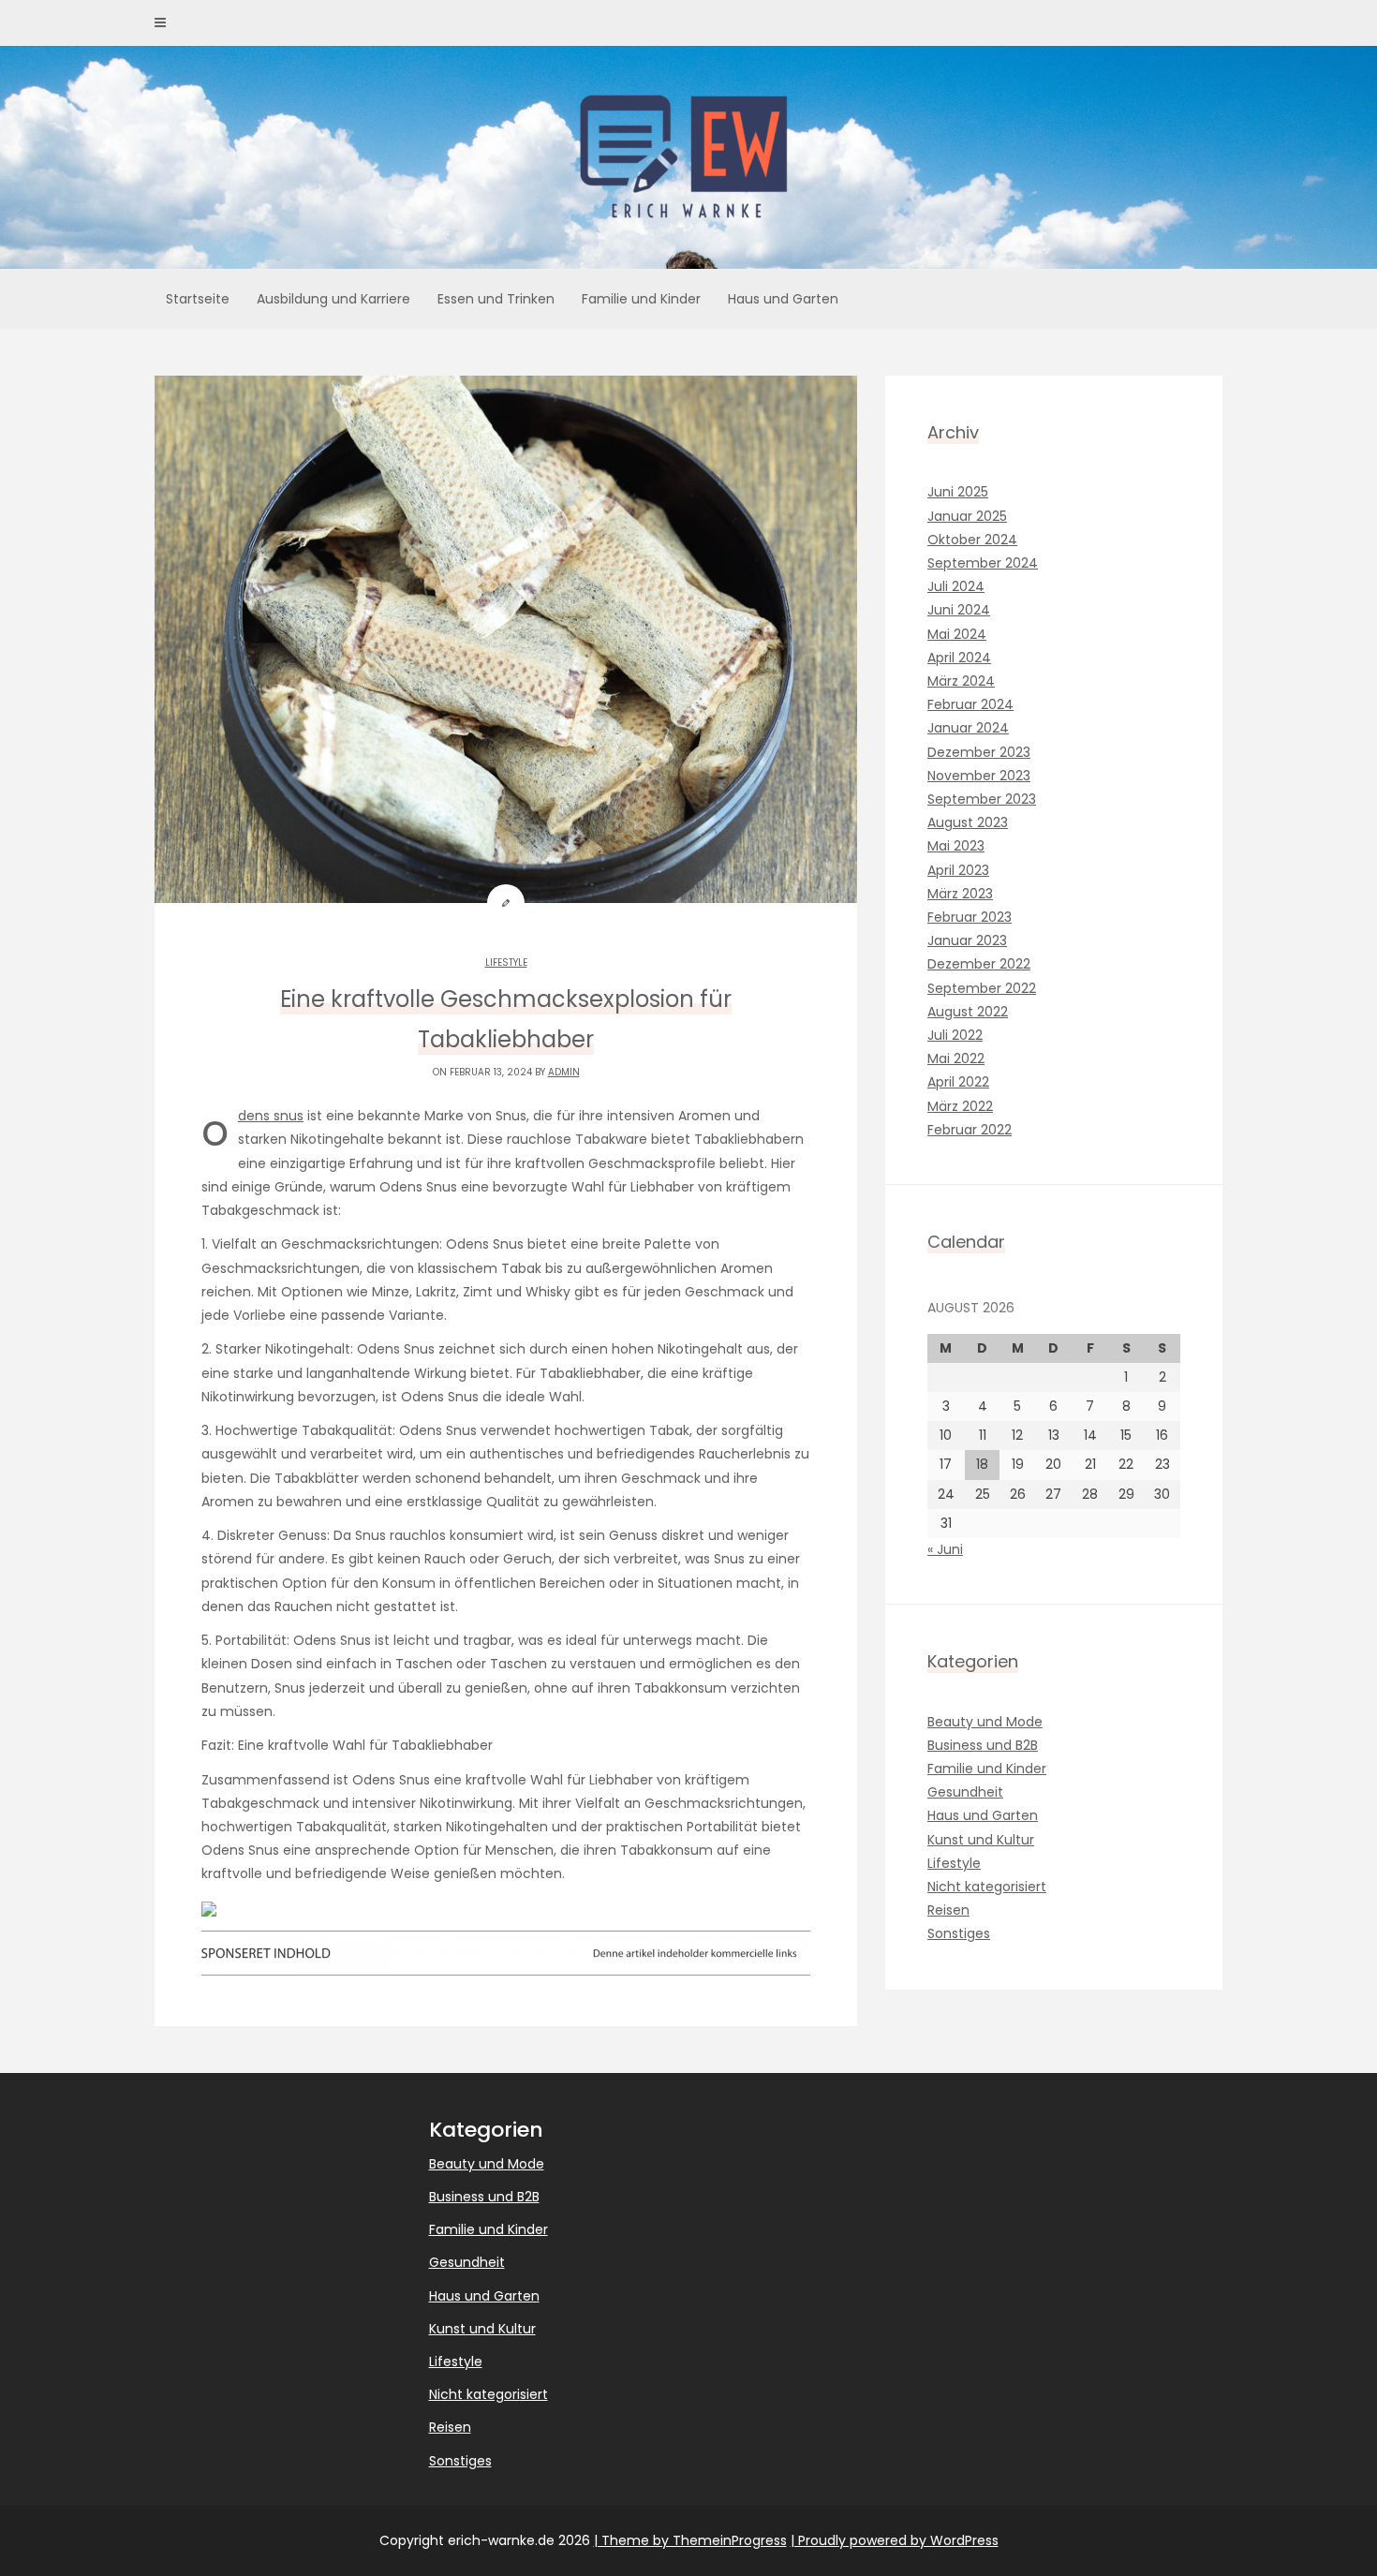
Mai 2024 (957, 634)
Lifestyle (506, 962)
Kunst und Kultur (981, 1840)
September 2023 (982, 799)
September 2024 (983, 563)
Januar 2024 (968, 728)
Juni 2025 (958, 492)
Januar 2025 (967, 516)
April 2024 (959, 658)
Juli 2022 (955, 1035)
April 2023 (958, 870)
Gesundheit (965, 1792)
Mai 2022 (956, 1059)
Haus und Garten (783, 299)
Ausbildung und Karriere (333, 299)
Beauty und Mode (985, 1722)
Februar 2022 (970, 1130)
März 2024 (961, 681)
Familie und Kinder (641, 299)
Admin (564, 1072)
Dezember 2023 (979, 752)
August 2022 (968, 1012)
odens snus (271, 1116)
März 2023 (960, 894)
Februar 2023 (970, 917)
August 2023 (968, 822)
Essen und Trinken (496, 299)
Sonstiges (959, 1933)
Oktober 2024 (972, 540)
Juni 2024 (959, 610)
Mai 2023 (956, 846)
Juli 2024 (956, 586)
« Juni (945, 1549)
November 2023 (979, 776)
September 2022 (982, 988)
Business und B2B (983, 1745)
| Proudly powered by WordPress (895, 2540)
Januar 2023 (967, 940)
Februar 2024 (970, 704)
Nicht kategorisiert (987, 1887)
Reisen (948, 1910)
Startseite (198, 299)
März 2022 (960, 1106)
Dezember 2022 (979, 964)
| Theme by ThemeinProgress (690, 2540)
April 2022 (958, 1082)
